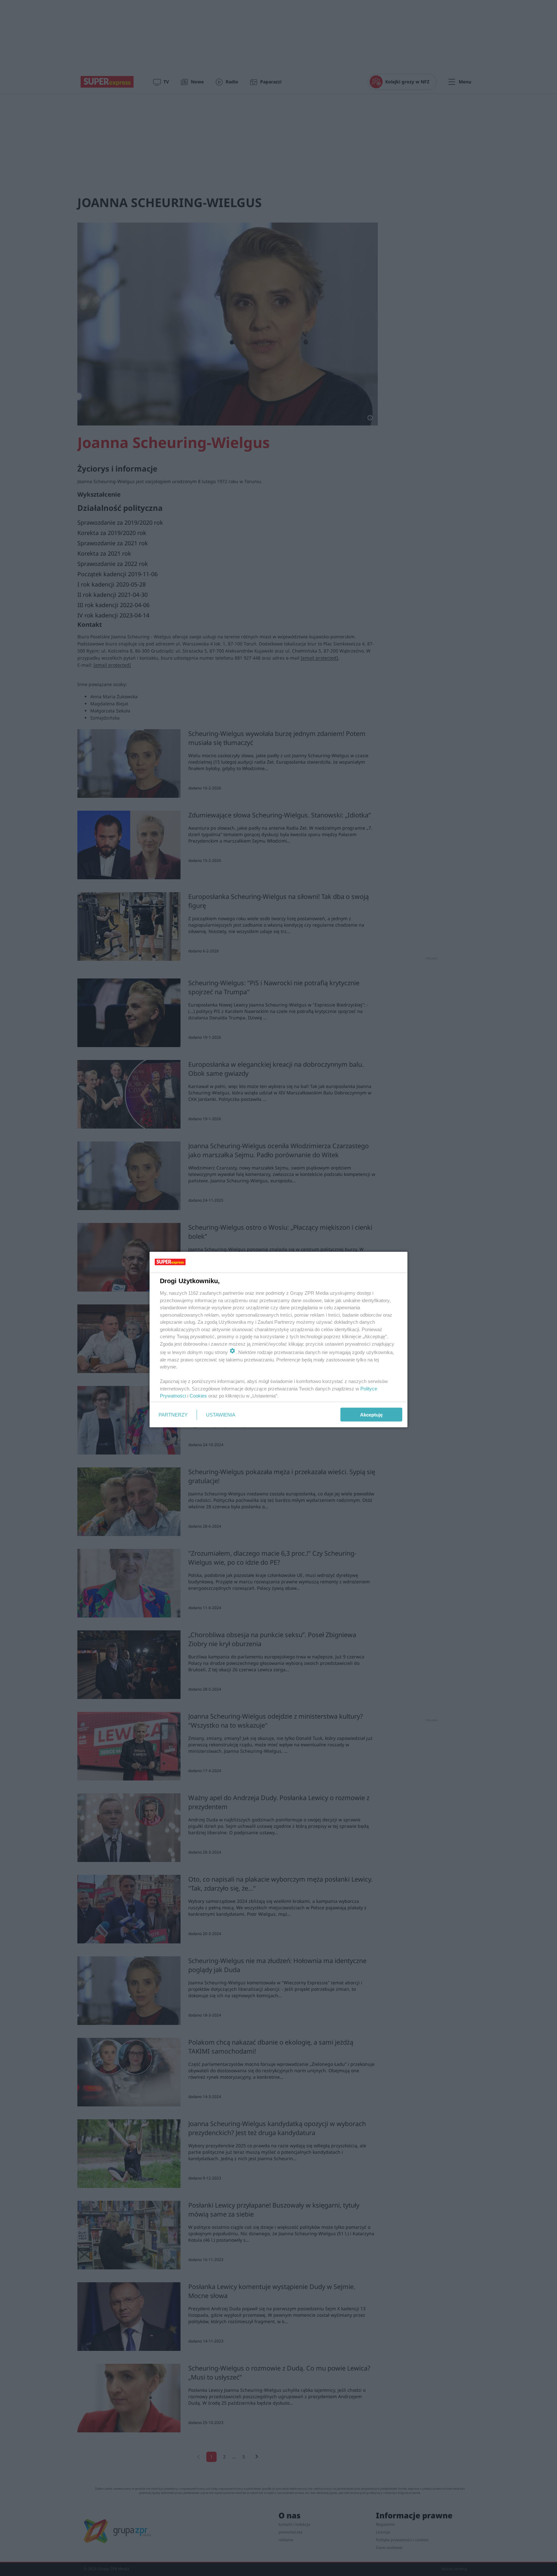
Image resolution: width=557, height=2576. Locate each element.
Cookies (198, 1396)
